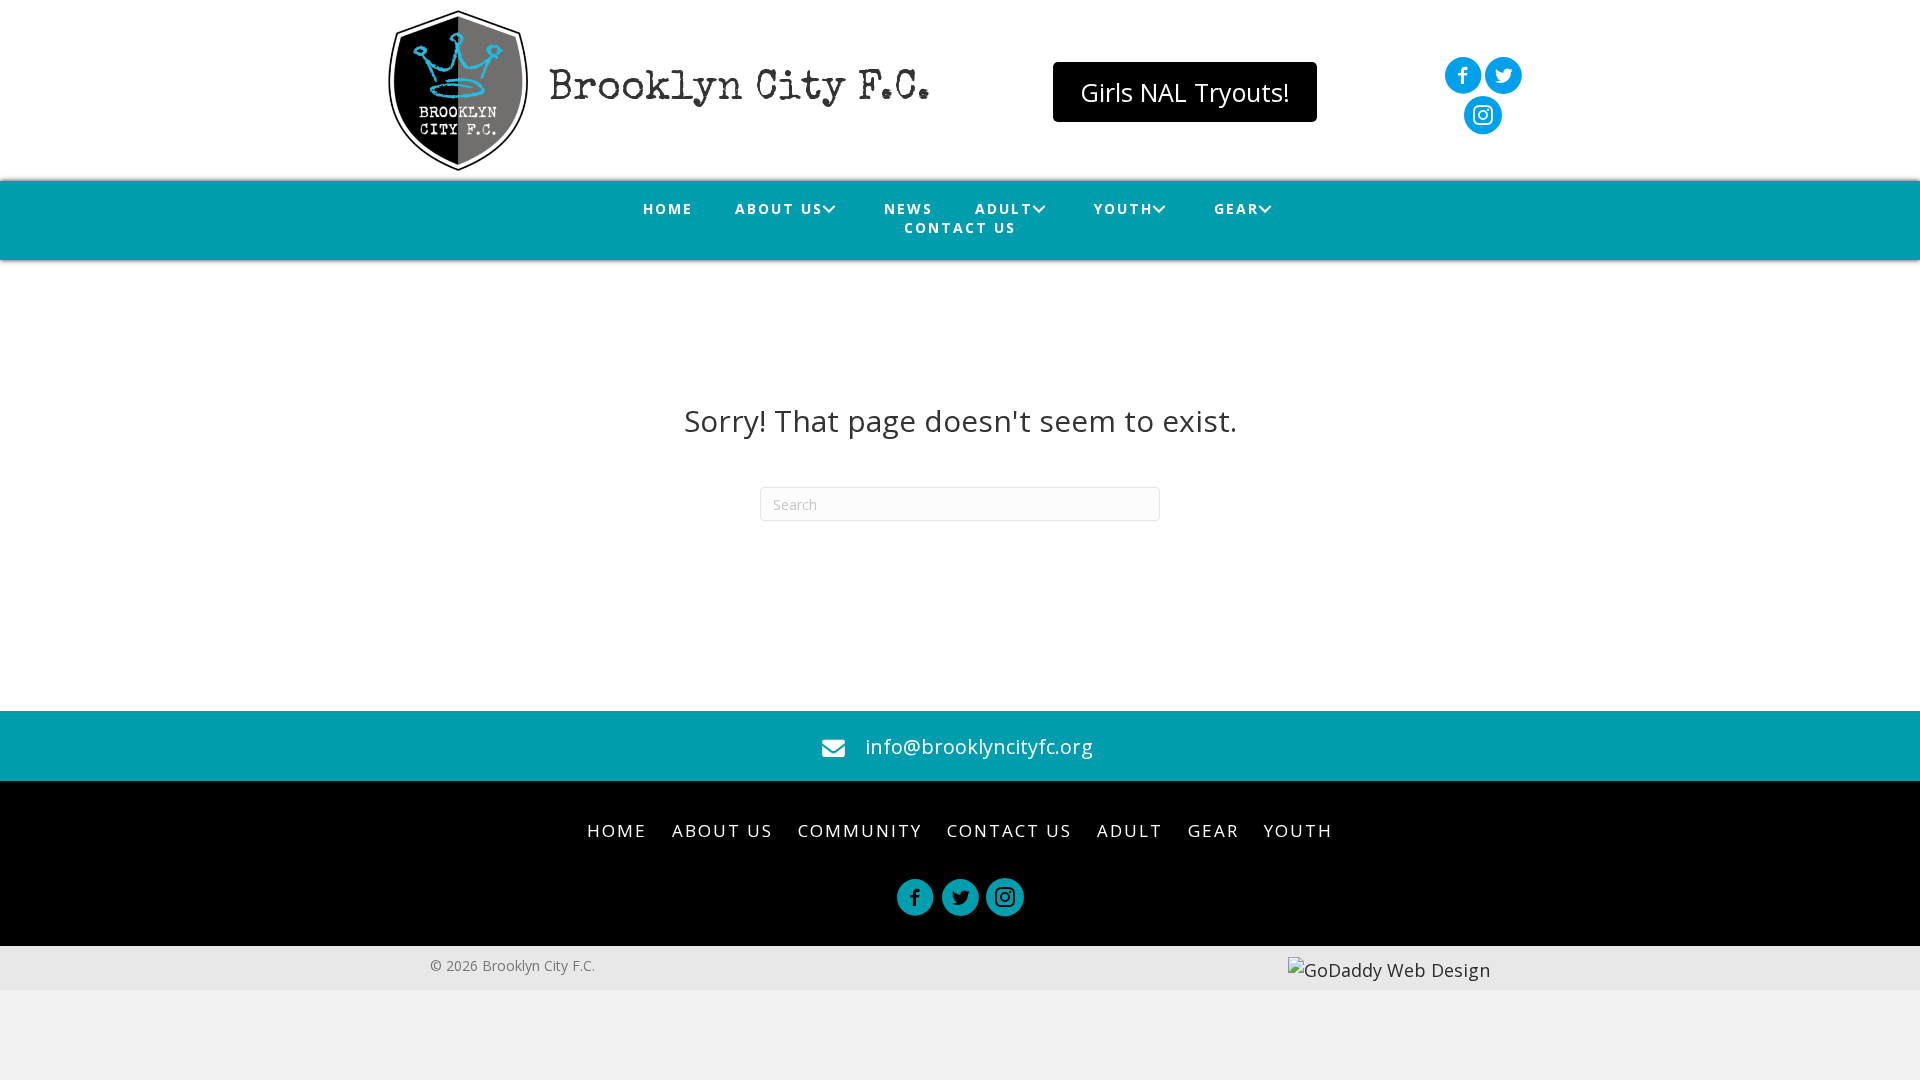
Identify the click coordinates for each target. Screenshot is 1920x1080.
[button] (1185, 92)
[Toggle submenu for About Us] (829, 209)
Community (860, 830)
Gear (1213, 830)
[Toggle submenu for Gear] (1265, 209)
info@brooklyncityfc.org (979, 746)
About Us (722, 830)
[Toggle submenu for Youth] (1159, 209)
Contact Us (1009, 830)
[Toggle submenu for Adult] (1039, 209)
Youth (1298, 830)
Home (617, 830)
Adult (1130, 830)
